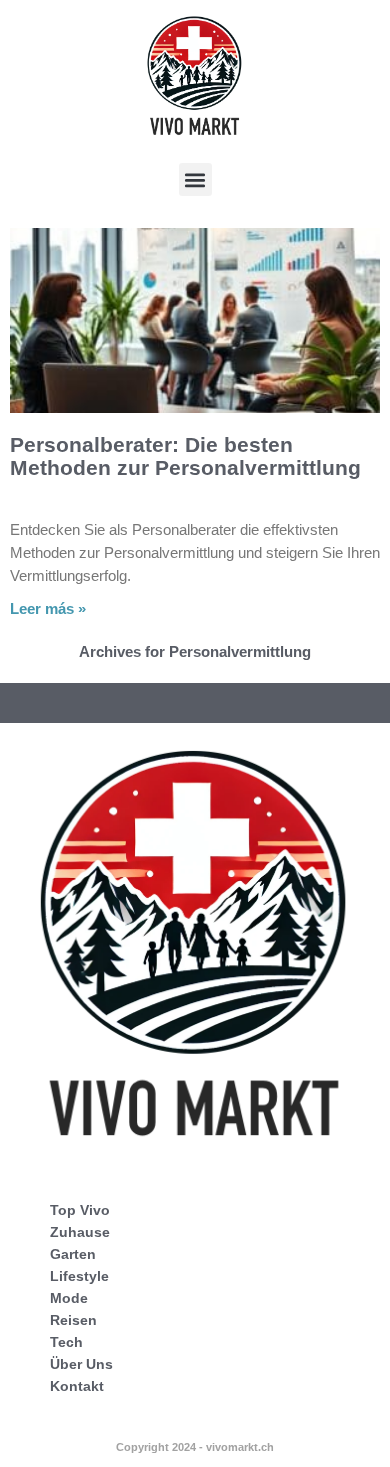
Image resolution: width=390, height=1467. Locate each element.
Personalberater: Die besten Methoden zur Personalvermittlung (185, 456)
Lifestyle (79, 1276)
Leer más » (48, 608)
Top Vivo (80, 1210)
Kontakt (77, 1386)
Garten (73, 1254)
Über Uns (81, 1364)
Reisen (73, 1320)
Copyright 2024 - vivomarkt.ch (195, 1447)
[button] (195, 179)
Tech (66, 1342)
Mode (69, 1298)
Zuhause (80, 1232)
